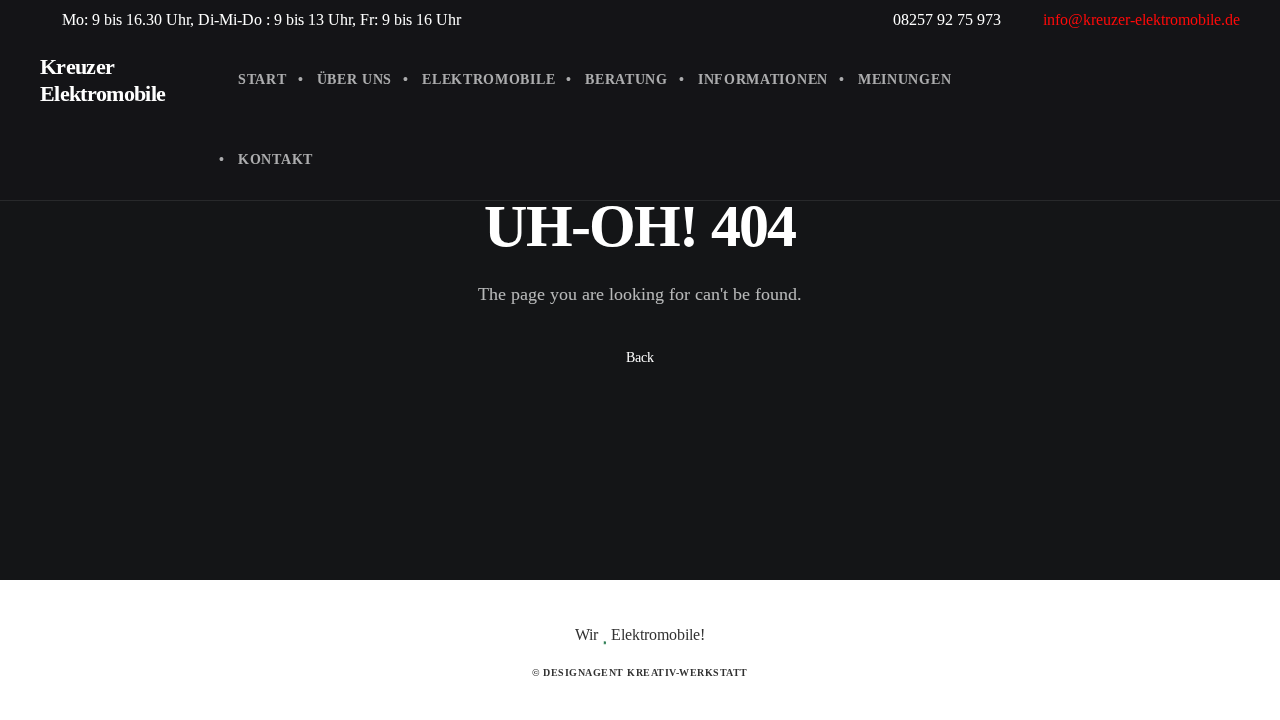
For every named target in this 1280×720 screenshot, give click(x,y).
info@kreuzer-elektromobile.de (1141, 19)
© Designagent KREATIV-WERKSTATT (640, 672)
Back (640, 357)
